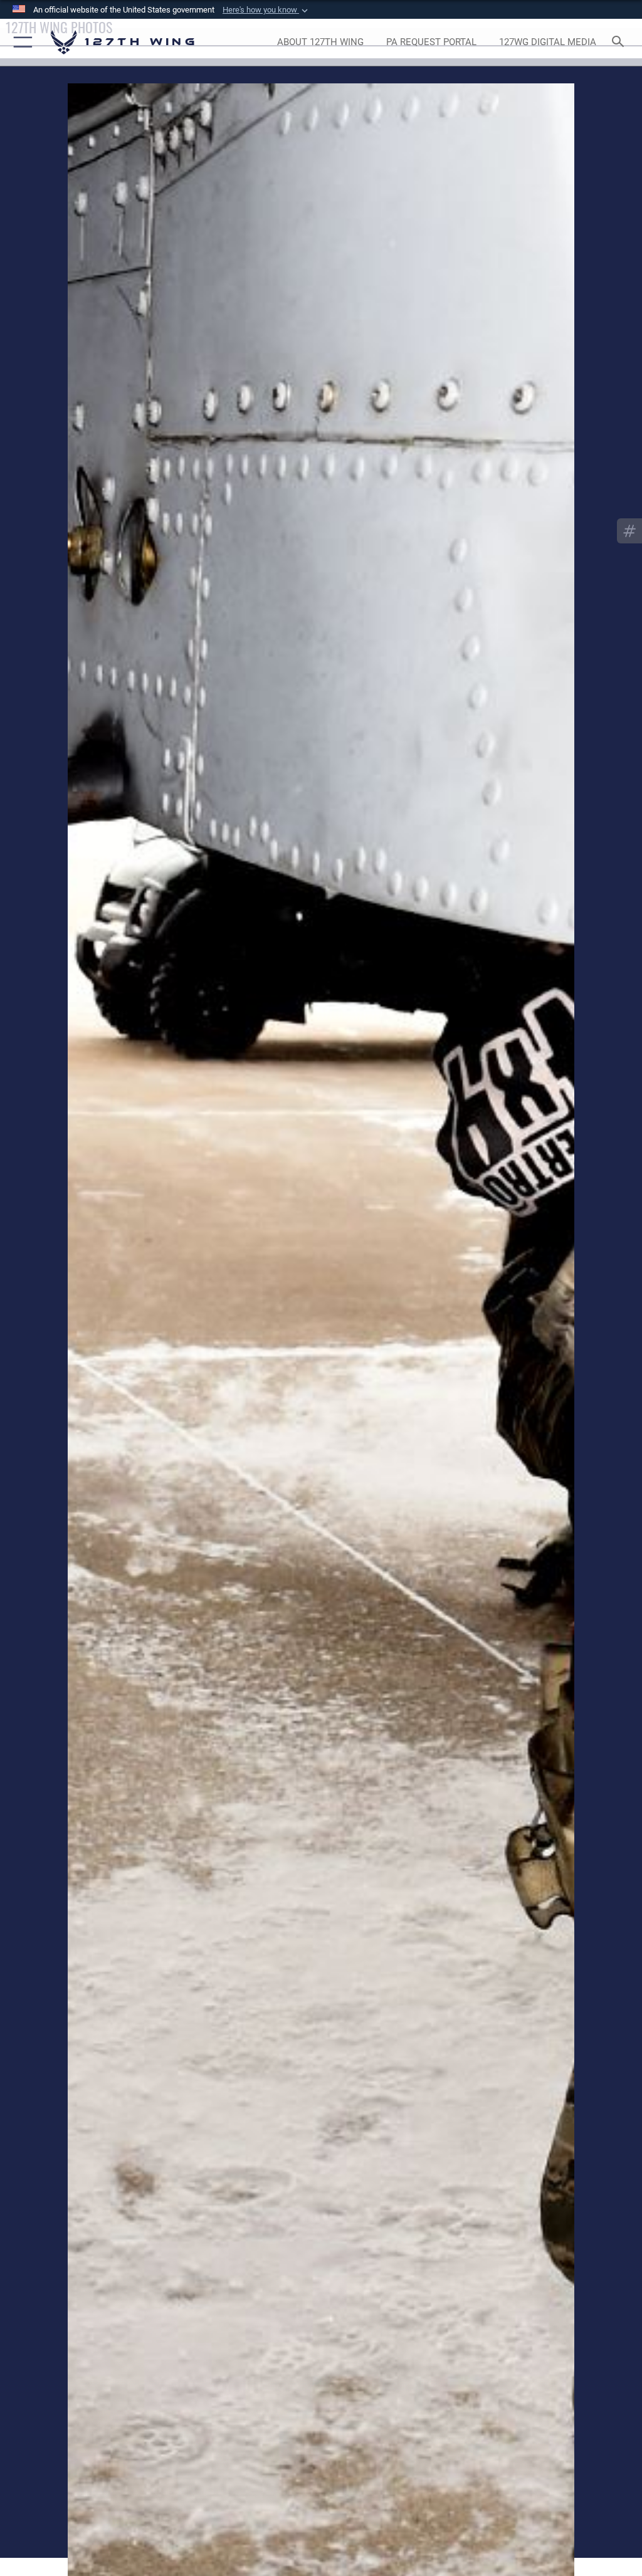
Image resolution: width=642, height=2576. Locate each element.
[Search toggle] (620, 42)
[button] (266, 10)
